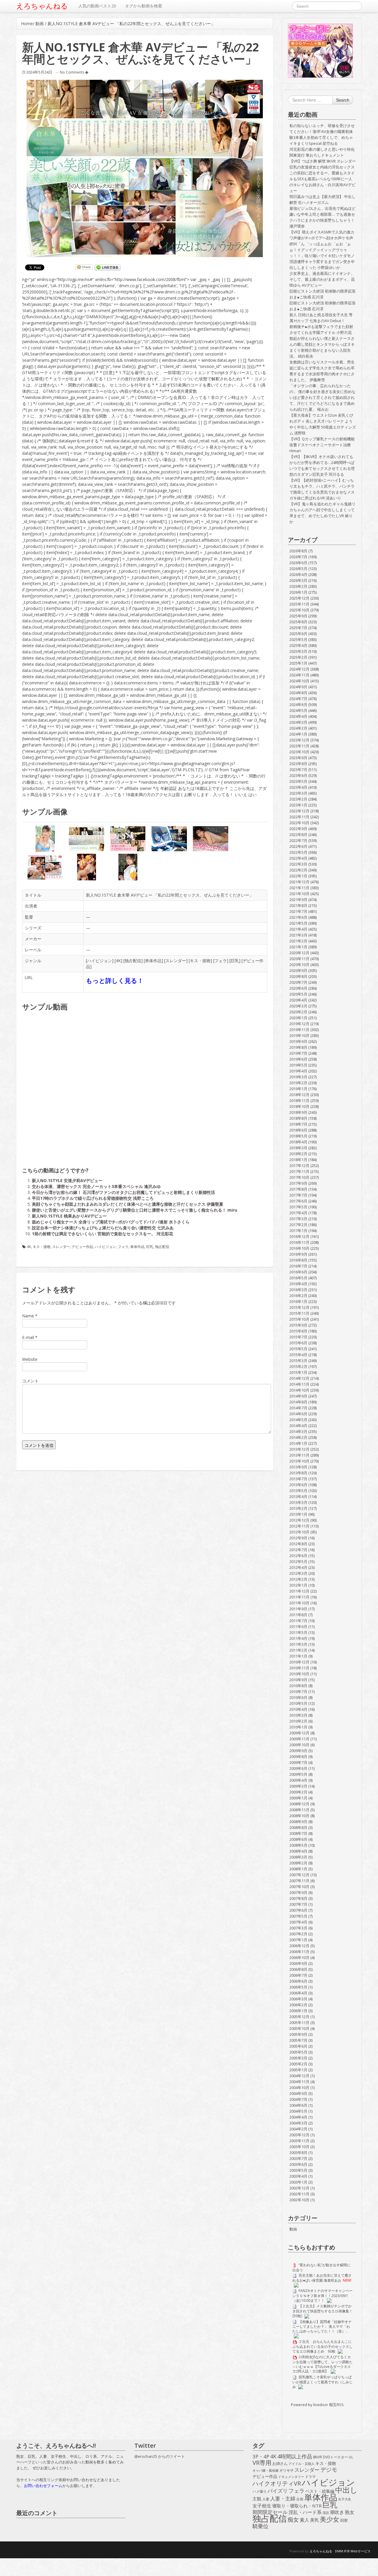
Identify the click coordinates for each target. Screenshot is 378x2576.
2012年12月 (299, 1520)
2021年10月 (299, 894)
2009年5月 (298, 1774)
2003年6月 (298, 2164)
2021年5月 (298, 923)
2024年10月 (299, 681)
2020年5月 (298, 994)
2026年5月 (298, 569)
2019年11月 (299, 1030)
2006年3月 (298, 1999)
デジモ (329, 2470)
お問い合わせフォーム (43, 2486)
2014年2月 (298, 1437)
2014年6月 (298, 1414)
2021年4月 (298, 929)
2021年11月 (299, 888)
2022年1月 (298, 876)
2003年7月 (298, 2158)
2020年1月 (298, 1018)
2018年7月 (298, 1124)
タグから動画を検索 (144, 6)
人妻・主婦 (283, 2499)
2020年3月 (298, 1006)
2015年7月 (298, 1337)
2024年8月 (298, 693)
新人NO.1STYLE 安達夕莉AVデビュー (67, 1180)
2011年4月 (298, 1638)
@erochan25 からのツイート (160, 2456)
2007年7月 (298, 1904)
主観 (257, 2499)
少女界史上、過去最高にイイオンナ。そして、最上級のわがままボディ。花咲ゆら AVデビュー (322, 279)
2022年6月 (298, 846)
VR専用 (262, 2463)
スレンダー (176, 961)
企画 (300, 2499)
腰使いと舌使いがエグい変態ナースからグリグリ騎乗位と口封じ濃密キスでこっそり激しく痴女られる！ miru (135, 1210)
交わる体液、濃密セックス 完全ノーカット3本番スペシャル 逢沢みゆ (96, 1186)
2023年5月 (298, 781)
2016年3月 (298, 1290)
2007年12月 (299, 1875)
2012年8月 (298, 1544)
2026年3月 (298, 580)
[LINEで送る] (107, 268)
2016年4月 (298, 1284)
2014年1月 (298, 1443)
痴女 (293, 2520)
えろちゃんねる (42, 6)
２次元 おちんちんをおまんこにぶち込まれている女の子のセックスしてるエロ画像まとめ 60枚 (322, 2346)
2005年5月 (298, 2052)
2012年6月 (298, 1556)
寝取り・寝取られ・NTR (297, 2506)
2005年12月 (299, 2017)
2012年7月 (298, 1550)
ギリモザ (286, 2470)
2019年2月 (298, 1083)
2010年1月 (298, 1727)
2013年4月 (298, 1496)
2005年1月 (298, 2070)
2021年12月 (299, 882)
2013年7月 (298, 1479)
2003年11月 (299, 2141)
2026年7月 (298, 557)
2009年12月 (299, 1733)
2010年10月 (299, 1674)
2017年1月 (298, 1231)
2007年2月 (298, 1934)
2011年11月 (299, 1597)
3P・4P (261, 2457)
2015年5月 (298, 1349)
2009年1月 (298, 1798)
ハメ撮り (260, 2491)
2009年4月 (298, 1780)
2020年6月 (298, 988)
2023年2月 (298, 799)
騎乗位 (260, 2526)
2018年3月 (298, 1148)
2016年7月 (298, 1266)
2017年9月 (298, 1183)
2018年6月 (298, 1130)
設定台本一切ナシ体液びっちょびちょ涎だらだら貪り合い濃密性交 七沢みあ (103, 1228)
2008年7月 (298, 1833)
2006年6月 (298, 1981)
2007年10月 (299, 1887)
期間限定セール (270, 2512)
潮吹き (337, 2512)
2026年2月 (298, 586)
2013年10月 (299, 1461)
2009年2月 (298, 1792)
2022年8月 (298, 835)
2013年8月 (298, 1473)
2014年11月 (299, 1384)
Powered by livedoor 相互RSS (317, 2405)
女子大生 (345, 2499)
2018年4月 (298, 1142)
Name (28, 1316)
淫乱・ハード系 (305, 2512)
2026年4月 (298, 574)
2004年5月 (298, 2111)
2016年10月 (299, 1248)
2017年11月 (299, 1171)
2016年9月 (298, 1254)
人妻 (266, 2499)
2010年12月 (299, 1662)
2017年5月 (298, 1207)
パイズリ (278, 2491)
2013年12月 (299, 1449)
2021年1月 (298, 947)
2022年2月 (298, 870)
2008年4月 (298, 1851)
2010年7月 (298, 1692)
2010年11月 (299, 1668)
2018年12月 (299, 1095)
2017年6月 (298, 1201)
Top (364, 2562)
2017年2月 (298, 1225)
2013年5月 (298, 1491)
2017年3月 (298, 1219)
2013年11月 (299, 1455)
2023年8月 (298, 764)
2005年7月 (298, 2040)
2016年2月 (298, 1296)
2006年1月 (298, 2011)
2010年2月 (298, 1721)
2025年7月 (298, 628)
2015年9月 (298, 1325)
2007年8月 (298, 1898)
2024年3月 (298, 722)
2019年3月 (298, 1077)
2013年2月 (298, 1508)
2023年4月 (298, 787)
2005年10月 (299, 2028)
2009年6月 (298, 1768)
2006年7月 (298, 1975)
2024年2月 (298, 728)
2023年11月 (299, 746)
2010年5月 (298, 1703)
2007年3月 (298, 1928)
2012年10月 (299, 1532)
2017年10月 (299, 1177)
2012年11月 (299, 1526)
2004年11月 (299, 2082)
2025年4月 (298, 645)
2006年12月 (299, 1946)
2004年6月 (298, 2105)
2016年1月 (298, 1301)
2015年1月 (298, 1372)
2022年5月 (298, 852)
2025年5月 (298, 639)
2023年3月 (298, 793)
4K (118, 961)
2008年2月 (298, 1863)
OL (351, 2457)
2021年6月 (298, 917)
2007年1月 (298, 1940)
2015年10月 (299, 1319)
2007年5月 (298, 1916)
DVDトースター (335, 2457)
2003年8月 (298, 2153)
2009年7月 (298, 1762)
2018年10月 (299, 1106)
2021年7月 (298, 911)
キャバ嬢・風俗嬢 (265, 2471)
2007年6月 (298, 1910)
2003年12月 (299, 2135)
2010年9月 (298, 1680)
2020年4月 (298, 1000)
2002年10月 (299, 2200)
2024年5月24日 (39, 72)
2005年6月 (298, 2046)
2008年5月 (298, 1845)
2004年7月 (298, 2099)
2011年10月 (299, 1603)
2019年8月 (298, 1047)
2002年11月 (299, 2194)
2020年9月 (298, 970)
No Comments (72, 72)
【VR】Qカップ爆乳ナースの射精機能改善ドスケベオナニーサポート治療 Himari (322, 445)
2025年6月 (298, 634)
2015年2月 (298, 1366)
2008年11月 (299, 1810)
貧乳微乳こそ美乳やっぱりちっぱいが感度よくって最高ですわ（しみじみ (322, 2382)
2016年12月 (299, 1236)
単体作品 (153, 961)
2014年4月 (298, 1426)
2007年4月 (298, 1922)
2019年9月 (298, 1041)
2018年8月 (298, 1118)
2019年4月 (298, 1071)
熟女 (350, 2512)
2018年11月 (299, 1100)
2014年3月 (298, 1431)
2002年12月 (299, 2188)
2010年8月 (298, 1686)
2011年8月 (298, 1615)
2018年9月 (298, 1112)
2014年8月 (298, 1402)
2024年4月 (298, 716)
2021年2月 (298, 941)
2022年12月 (299, 811)
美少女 (330, 2519)
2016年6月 (298, 1272)
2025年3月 (298, 651)
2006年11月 (299, 1952)
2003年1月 (298, 2182)
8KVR (317, 2457)
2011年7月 (298, 1621)
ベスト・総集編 (320, 2491)
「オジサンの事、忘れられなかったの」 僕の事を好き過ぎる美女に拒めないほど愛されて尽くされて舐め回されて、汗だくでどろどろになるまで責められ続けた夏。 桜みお (322, 397)
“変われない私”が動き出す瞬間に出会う (321, 2267)
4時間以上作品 (295, 2457)
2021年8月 (298, 905)
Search (343, 100)
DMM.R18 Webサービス (353, 2551)
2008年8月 (298, 1827)
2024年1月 (298, 734)
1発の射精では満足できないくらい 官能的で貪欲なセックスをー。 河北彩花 (102, 1234)
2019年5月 (298, 1065)
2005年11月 (299, 2023)
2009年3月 (298, 1786)
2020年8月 (298, 976)
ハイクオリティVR (277, 2484)
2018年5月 (298, 1136)
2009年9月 (298, 1751)
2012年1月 (298, 1585)
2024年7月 (298, 699)
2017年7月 (298, 1195)
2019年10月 (299, 1035)
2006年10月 (299, 1957)
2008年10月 (299, 1816)
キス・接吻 (200, 961)
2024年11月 (299, 675)
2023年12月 (299, 740)
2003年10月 (299, 2147)
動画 (40, 23)
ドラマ (310, 2477)
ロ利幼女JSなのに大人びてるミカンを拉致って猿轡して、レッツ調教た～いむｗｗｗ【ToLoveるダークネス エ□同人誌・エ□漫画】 (322, 2364)
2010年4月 (298, 1709)
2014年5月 (298, 1420)
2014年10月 (299, 1390)
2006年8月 (298, 1969)
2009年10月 (299, 1745)
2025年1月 (298, 663)
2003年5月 (298, 2170)
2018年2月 (298, 1154)
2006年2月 (298, 2005)
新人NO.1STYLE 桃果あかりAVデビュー (69, 1216)
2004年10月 (299, 2088)
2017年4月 (298, 1213)
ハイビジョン (100, 961)
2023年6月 (298, 775)
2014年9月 (298, 1396)
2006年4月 (298, 1993)
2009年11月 (299, 1739)
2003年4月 (298, 2176)
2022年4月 (298, 858)
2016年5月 (298, 1278)
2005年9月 (298, 2034)
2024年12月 (299, 669)
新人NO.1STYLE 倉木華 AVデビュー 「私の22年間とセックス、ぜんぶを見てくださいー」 (170, 895)
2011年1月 (298, 1656)
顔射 (344, 2520)
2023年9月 (298, 758)
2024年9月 (298, 687)
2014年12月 (299, 1378)
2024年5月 (298, 710)
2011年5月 (298, 1632)
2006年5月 (298, 1987)
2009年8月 (298, 1757)
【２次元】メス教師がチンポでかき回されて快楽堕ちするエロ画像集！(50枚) (322, 2311)
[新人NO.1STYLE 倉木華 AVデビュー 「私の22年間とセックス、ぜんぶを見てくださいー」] (145, 168)
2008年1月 (298, 1869)
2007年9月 (298, 1892)
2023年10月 (299, 752)
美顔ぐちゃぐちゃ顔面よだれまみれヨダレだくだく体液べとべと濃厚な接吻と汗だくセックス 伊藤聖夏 (128, 1204)
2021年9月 (298, 900)
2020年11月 (299, 959)
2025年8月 (298, 622)
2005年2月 (298, 2064)
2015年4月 (298, 1355)
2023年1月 (298, 805)
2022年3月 (298, 864)
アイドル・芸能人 (302, 2464)
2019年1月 (298, 1089)
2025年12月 (299, 598)
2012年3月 (298, 1573)
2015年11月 (299, 1313)
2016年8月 (298, 1260)
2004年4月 (298, 2117)
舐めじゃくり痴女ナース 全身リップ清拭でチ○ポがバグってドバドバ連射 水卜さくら (111, 1222)
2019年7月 (298, 1053)
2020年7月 (298, 982)
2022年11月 (299, 817)
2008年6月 (298, 1839)
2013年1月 (298, 1514)
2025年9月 (298, 616)
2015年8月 (298, 1331)
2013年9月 (298, 1467)
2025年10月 (299, 610)
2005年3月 (298, 2058)
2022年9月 (298, 829)
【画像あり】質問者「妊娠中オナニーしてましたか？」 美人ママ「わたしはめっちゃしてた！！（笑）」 (322, 2326)
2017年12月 (299, 1166)
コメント (30, 1381)
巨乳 (235, 961)
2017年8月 (298, 1189)
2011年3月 (298, 1644)
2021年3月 (298, 935)
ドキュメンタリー (291, 2477)
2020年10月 (299, 965)
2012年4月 (298, 1567)
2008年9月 (298, 1822)
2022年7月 (298, 840)
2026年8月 (298, 551)
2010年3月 (298, 1715)
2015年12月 (299, 1307)
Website (30, 1359)
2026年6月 (298, 563)
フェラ (221, 961)
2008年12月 (299, 1804)
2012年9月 (298, 1538)
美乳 (315, 2520)
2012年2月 (298, 1579)
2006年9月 (298, 1963)
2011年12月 (299, 1591)
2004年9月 (298, 2093)
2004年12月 (299, 2076)
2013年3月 (298, 1502)
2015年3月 (298, 1361)
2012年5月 (298, 1561)
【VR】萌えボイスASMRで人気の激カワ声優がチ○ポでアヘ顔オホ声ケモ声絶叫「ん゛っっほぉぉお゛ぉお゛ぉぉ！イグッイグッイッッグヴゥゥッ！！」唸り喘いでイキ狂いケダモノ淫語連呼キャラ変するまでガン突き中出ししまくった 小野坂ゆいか (322, 250)
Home (27, 23)
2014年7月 (298, 1408)
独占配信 (133, 961)
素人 (304, 2520)
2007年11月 (299, 1881)
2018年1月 (298, 1160)
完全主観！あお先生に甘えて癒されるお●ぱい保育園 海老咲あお (322, 2278)
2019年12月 (299, 1024)
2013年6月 (298, 1485)
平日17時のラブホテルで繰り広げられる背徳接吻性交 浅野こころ (93, 1198)
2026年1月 (298, 592)
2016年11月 (299, 1242)
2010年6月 (298, 1697)
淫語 (326, 2513)
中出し (346, 2490)
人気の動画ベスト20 (97, 6)
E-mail (28, 1337)
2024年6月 (298, 705)
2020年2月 (298, 1012)
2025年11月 (299, 604)
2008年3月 (298, 1857)
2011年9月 (298, 1609)
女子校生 (262, 2506)
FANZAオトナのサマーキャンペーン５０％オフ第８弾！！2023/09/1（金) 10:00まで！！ (322, 2295)
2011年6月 (298, 1627)
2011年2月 (298, 1650)
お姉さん (280, 2463)
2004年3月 (298, 2123)
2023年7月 (298, 770)
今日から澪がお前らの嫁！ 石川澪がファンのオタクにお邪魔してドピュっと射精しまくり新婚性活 (123, 1192)
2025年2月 (298, 657)
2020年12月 (299, 953)
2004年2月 (298, 2129)
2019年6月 (298, 1059)
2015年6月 (298, 1343)
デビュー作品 (82, 1247)
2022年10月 (299, 823)
